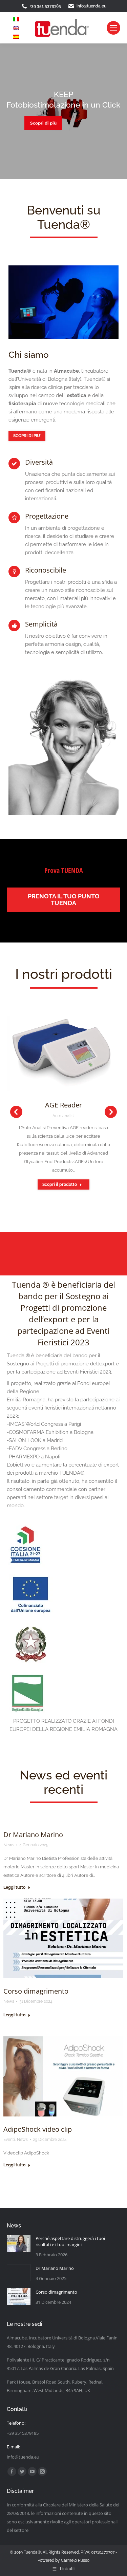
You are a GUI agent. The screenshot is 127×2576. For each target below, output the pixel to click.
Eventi (9, 2140)
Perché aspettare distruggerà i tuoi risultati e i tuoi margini (70, 2241)
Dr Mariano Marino (33, 1835)
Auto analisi (63, 1116)
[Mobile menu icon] (113, 28)
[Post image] (63, 1054)
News (9, 1845)
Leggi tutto (14, 1887)
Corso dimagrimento (36, 1991)
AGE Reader (63, 1105)
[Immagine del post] (19, 2245)
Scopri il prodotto (60, 1184)
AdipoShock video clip (38, 2129)
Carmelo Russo (75, 2560)
